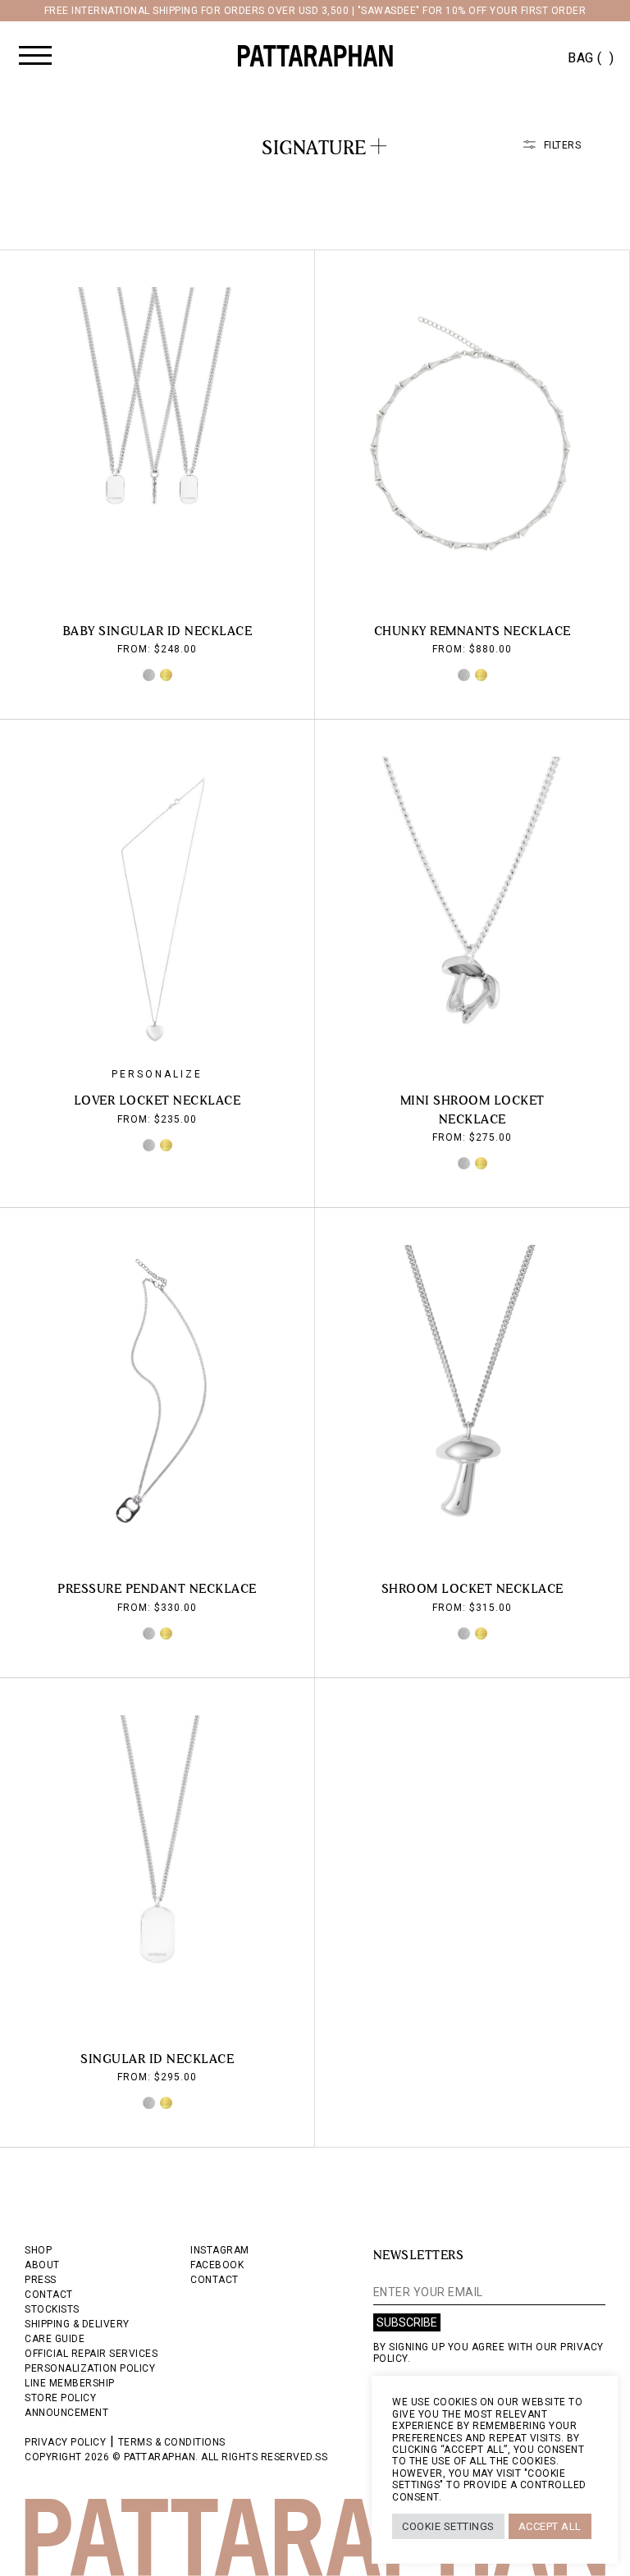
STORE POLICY (60, 2398)
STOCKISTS (52, 2309)
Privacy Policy (65, 2442)
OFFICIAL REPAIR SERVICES (91, 2354)
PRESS (41, 2280)
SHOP (38, 2250)
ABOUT (42, 2265)
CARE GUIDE (55, 2339)
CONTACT (49, 2295)
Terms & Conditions (172, 2442)
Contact (215, 2280)
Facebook (217, 2265)
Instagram (220, 2250)
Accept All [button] (550, 2526)
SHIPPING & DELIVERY (77, 2324)
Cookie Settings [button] (448, 2526)
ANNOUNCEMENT (66, 2413)
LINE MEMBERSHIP (70, 2383)
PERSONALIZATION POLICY (90, 2368)
